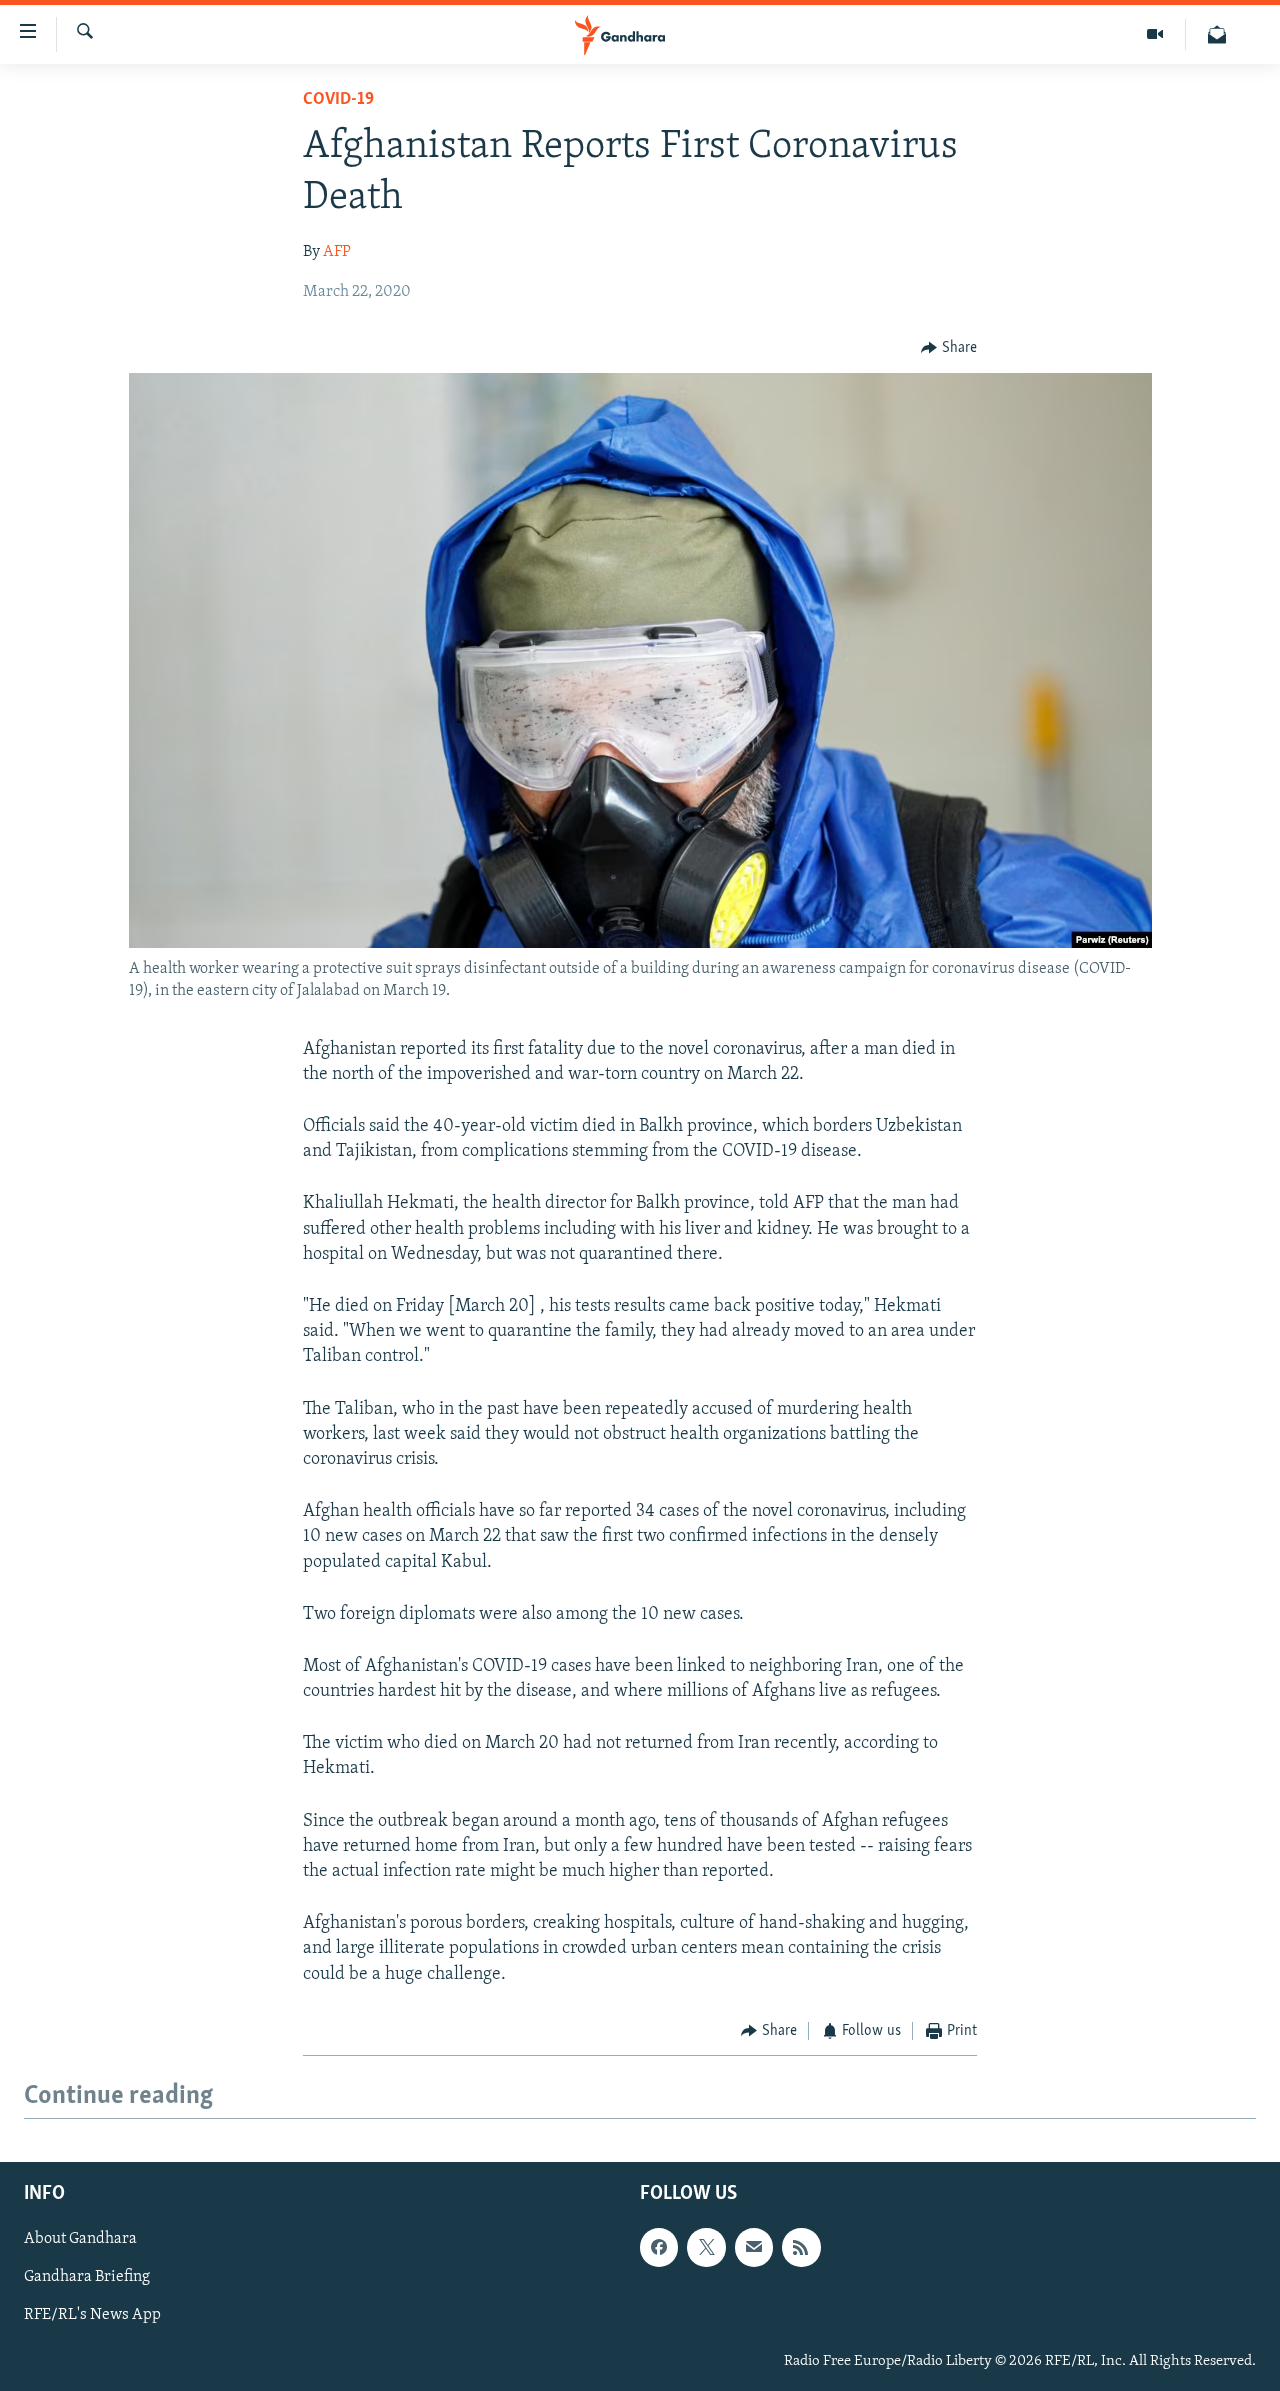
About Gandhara (80, 2240)
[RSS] (801, 2248)
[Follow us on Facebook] (659, 2248)
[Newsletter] (1217, 34)
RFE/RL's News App (92, 2316)
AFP (337, 252)
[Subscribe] (754, 2248)
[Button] (949, 348)
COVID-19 (338, 100)
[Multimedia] (1155, 34)
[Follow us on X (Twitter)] (706, 2248)
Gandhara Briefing (87, 2278)
